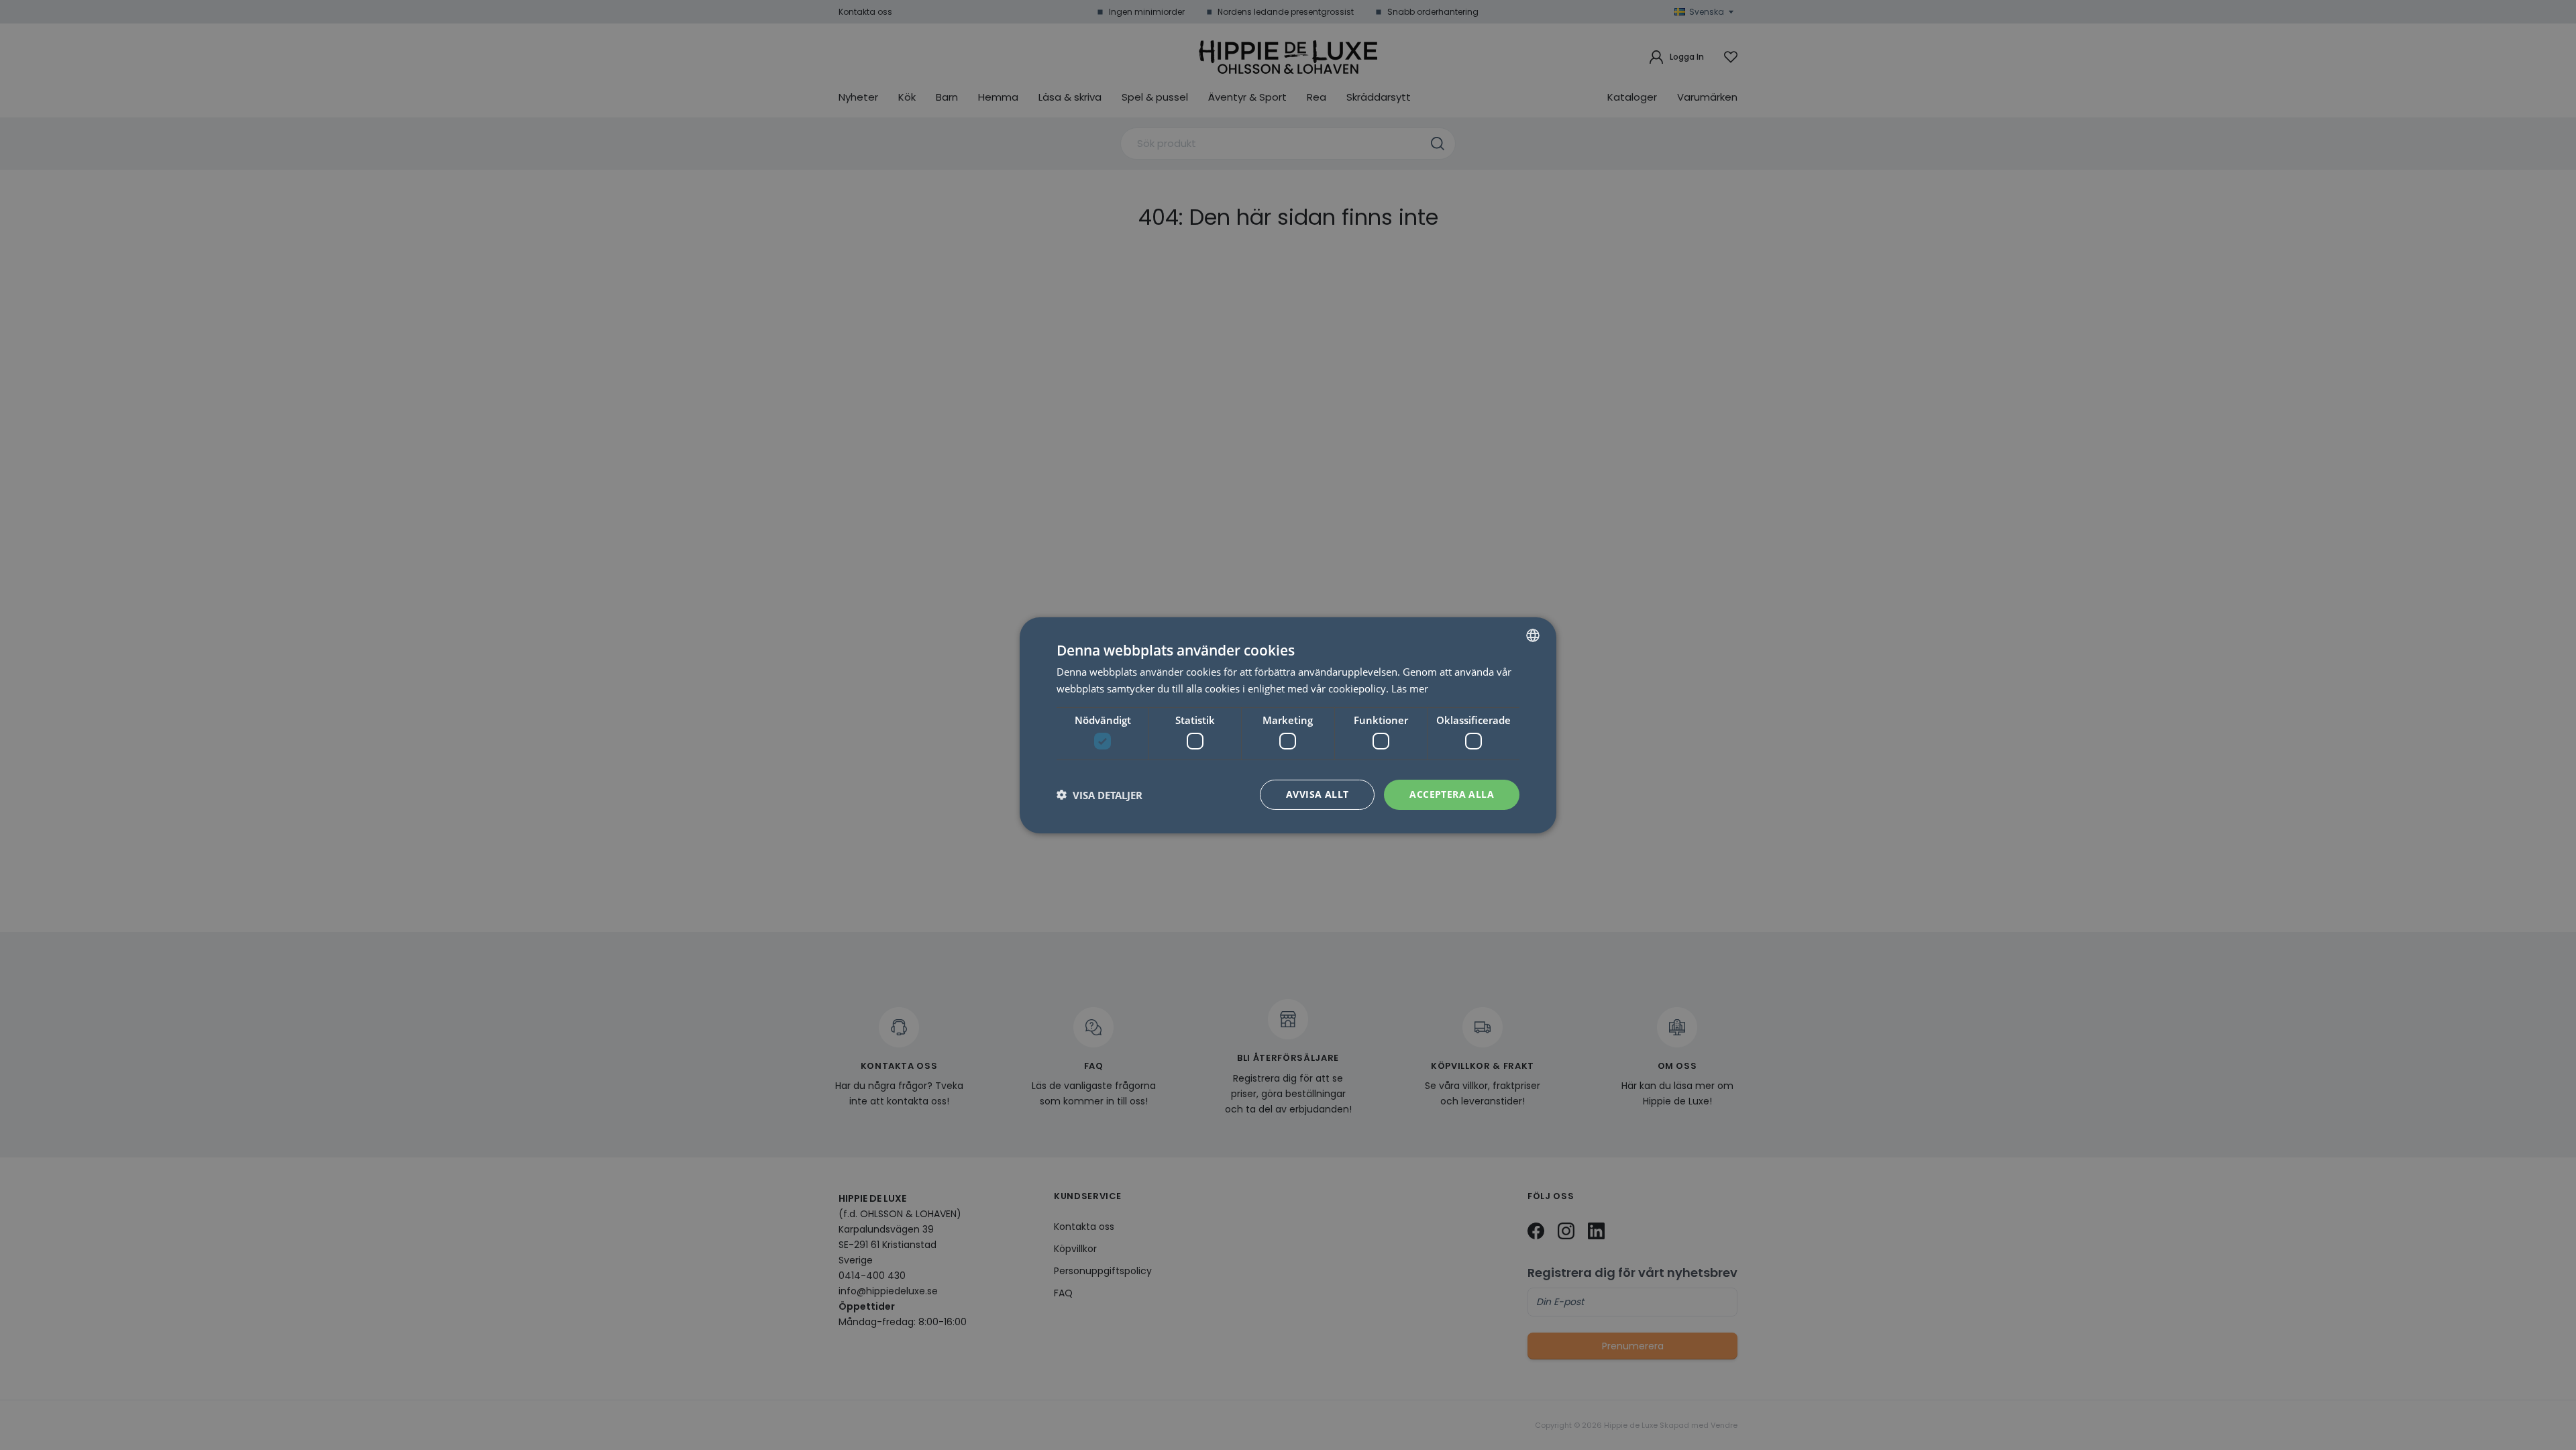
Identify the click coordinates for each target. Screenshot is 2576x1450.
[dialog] (1288, 725)
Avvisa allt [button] (1317, 794)
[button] (1099, 794)
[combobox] (1533, 635)
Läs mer (1410, 688)
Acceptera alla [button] (1452, 794)
